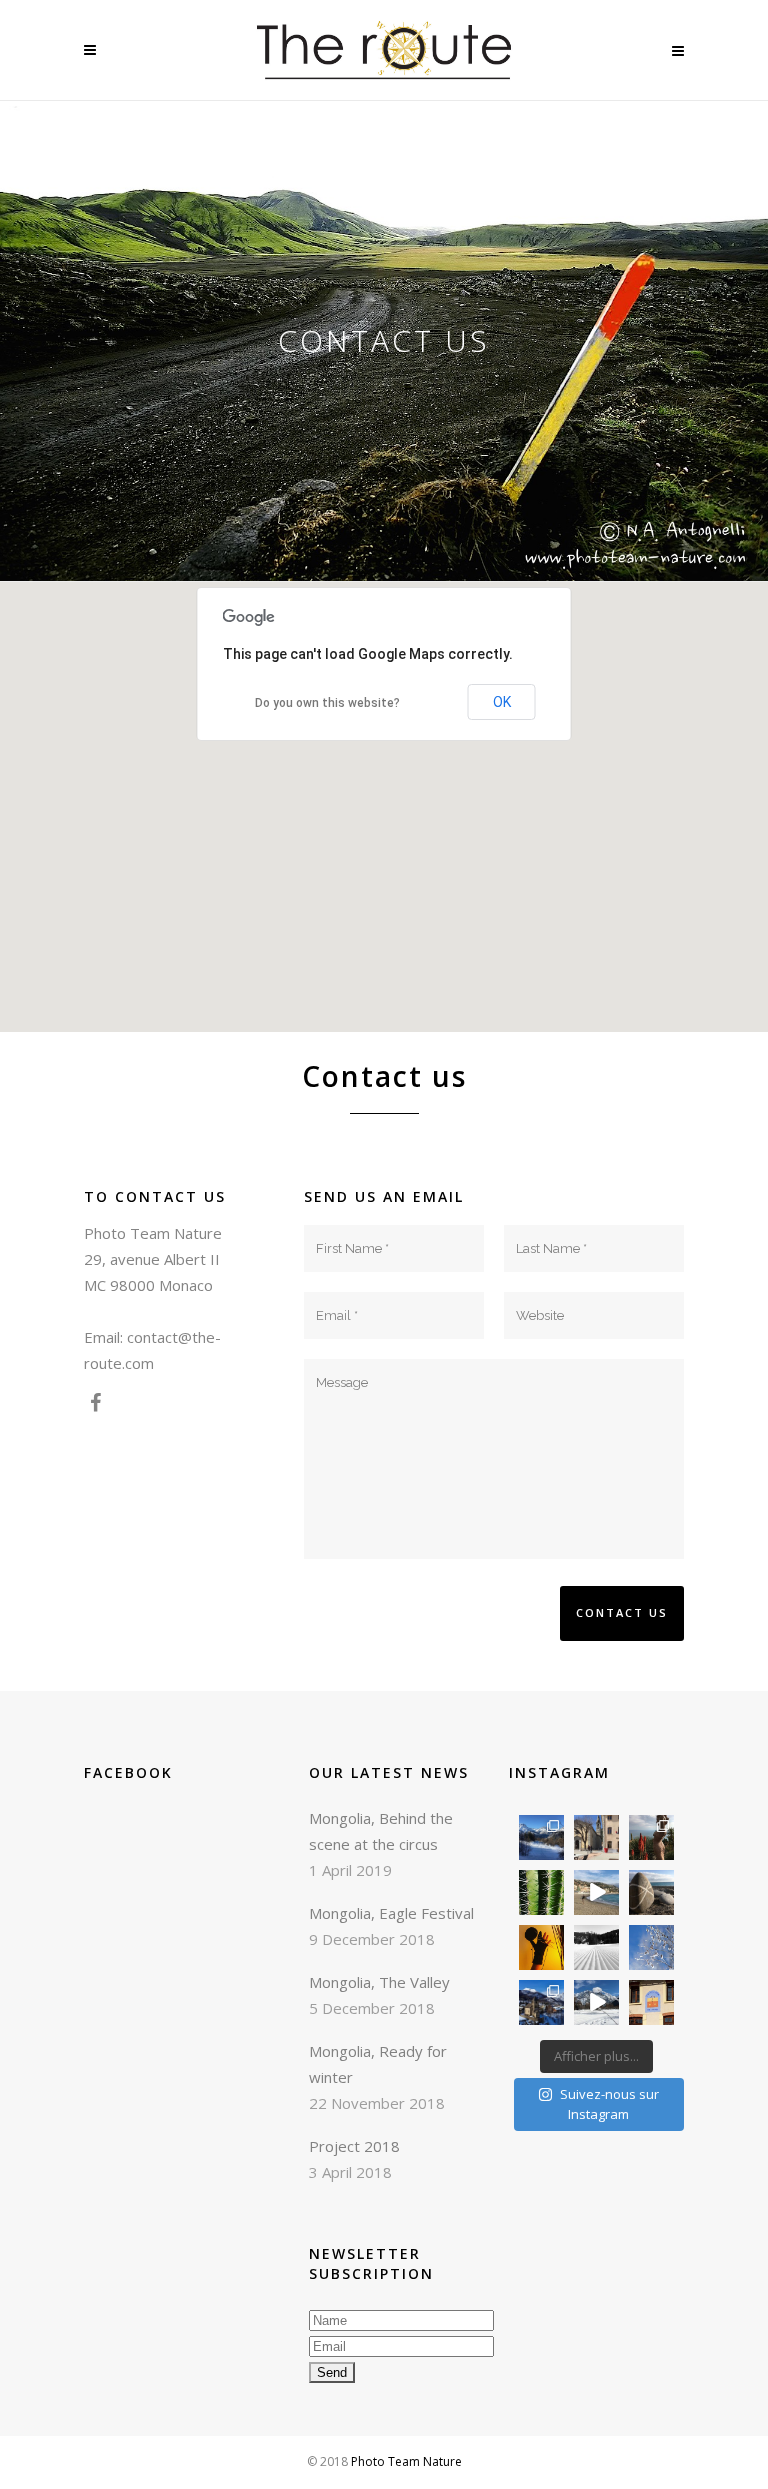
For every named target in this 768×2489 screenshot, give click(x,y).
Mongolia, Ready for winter (378, 2064)
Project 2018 (354, 2146)
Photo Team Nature (406, 2461)
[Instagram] (552, 1847)
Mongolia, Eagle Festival (391, 1913)
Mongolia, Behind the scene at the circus (381, 1831)
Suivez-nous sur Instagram (609, 2104)
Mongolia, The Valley (379, 1982)
